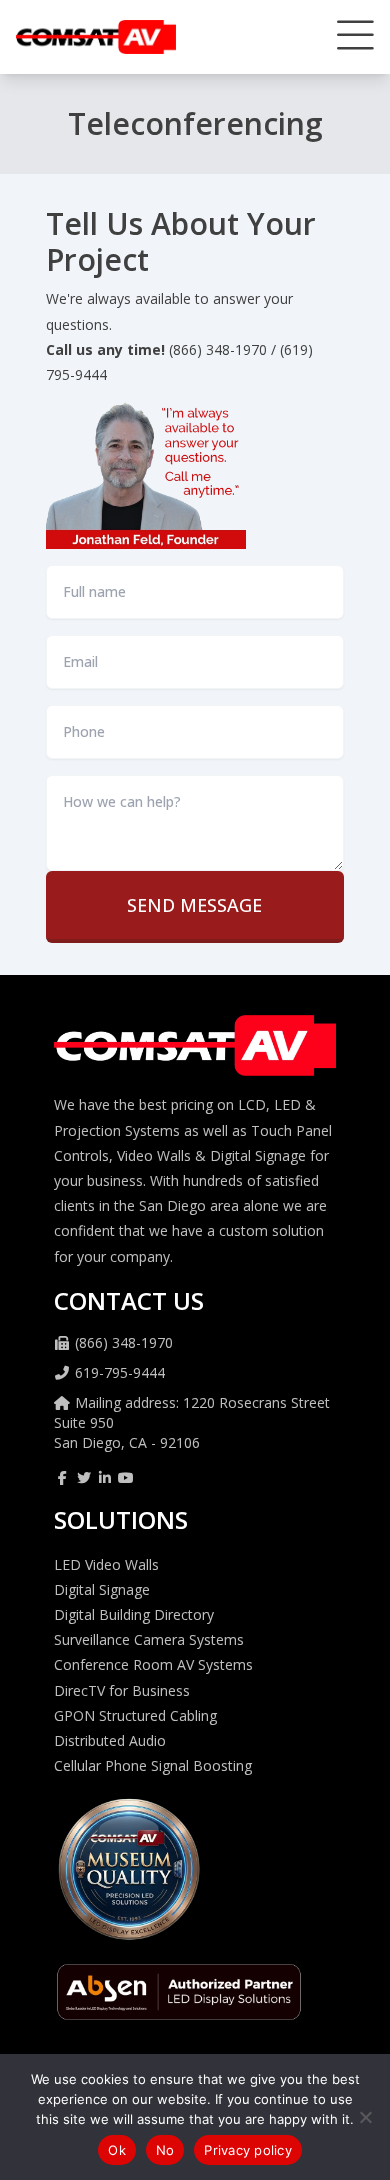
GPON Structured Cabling (135, 1715)
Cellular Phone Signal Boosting (153, 1765)
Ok (117, 2150)
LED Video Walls (106, 1564)
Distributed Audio (110, 1740)
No (165, 2150)
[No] (365, 2117)
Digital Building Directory (134, 1614)
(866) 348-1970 (124, 1342)
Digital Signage (102, 1589)
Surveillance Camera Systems (149, 1639)
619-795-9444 (120, 1372)
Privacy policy (248, 2150)
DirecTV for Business (122, 1690)
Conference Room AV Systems (153, 1664)
